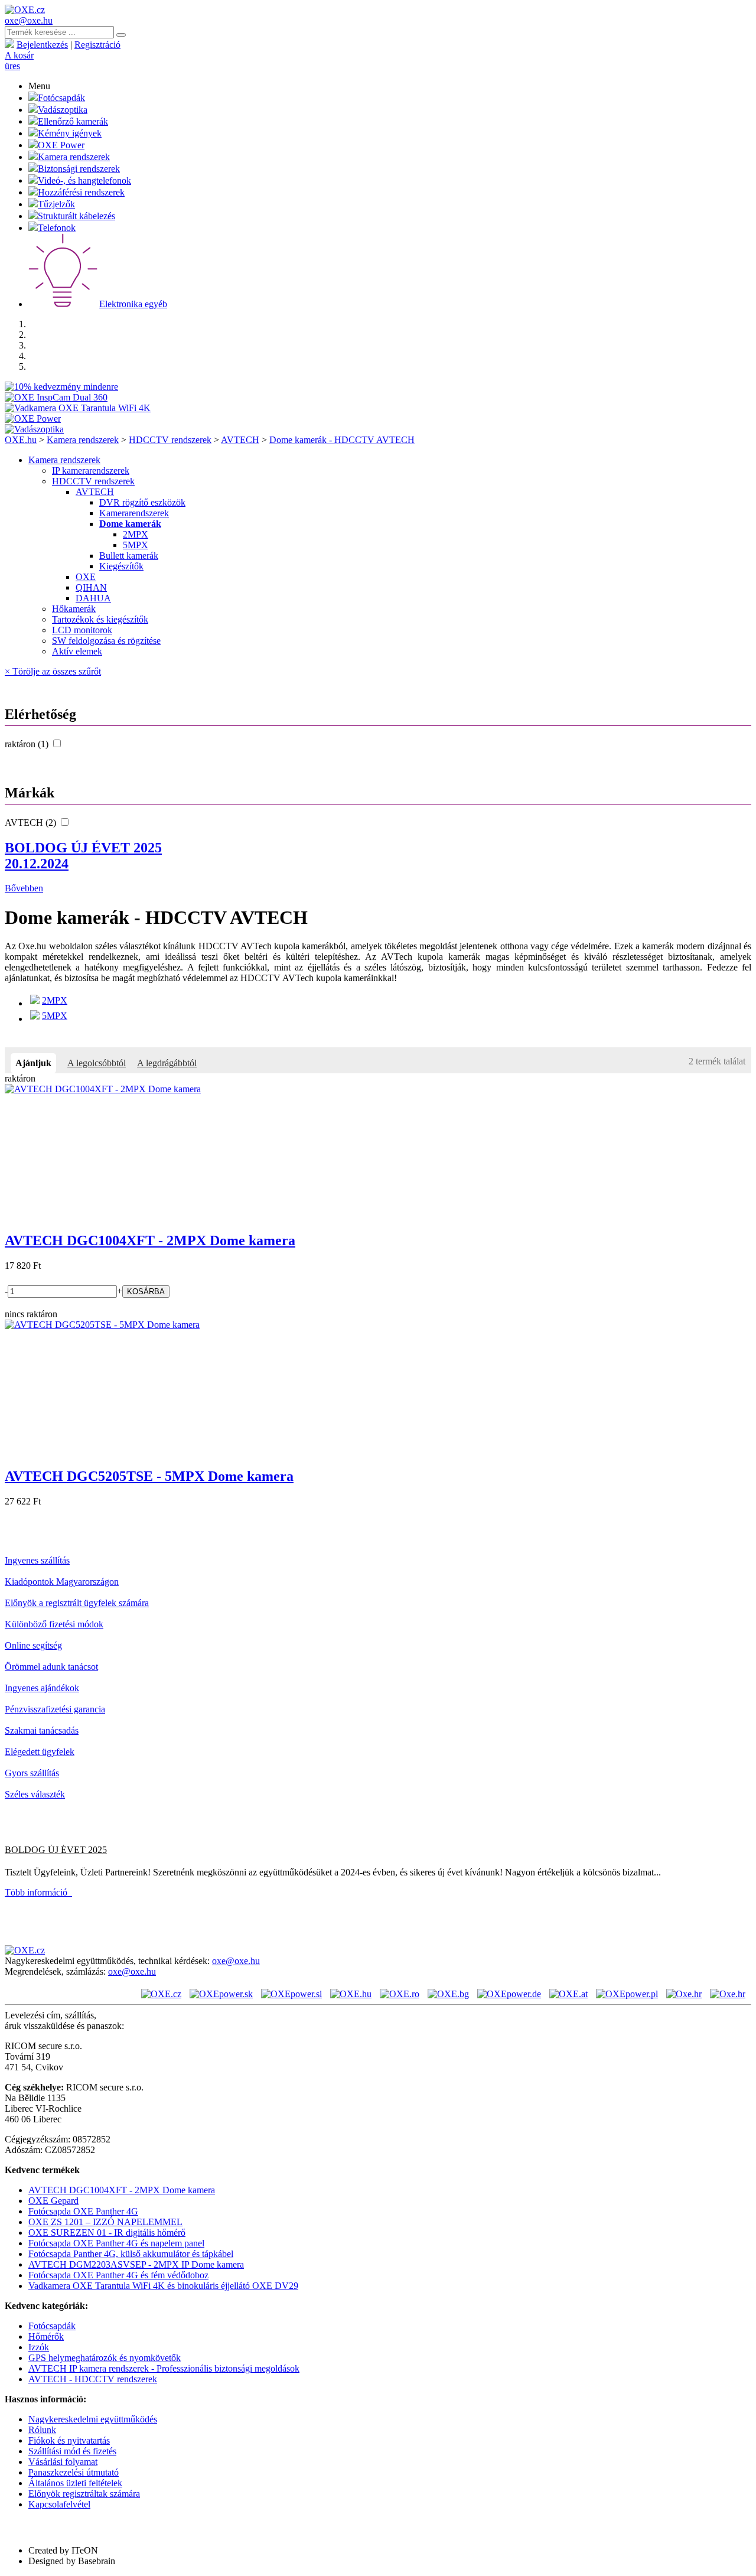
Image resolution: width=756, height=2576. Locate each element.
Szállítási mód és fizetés (72, 2451)
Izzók (39, 2347)
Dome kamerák (130, 524)
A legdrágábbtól (167, 1063)
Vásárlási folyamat (63, 2462)
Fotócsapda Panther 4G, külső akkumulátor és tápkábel (131, 2254)
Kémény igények (70, 133)
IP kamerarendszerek (91, 470)
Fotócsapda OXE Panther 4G (83, 2211)
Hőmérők (46, 2336)
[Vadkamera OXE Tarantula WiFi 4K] (78, 408)
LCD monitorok (82, 630)
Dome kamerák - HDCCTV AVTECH (342, 440)
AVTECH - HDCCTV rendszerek (93, 2379)
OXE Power (61, 145)
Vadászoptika (63, 110)
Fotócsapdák (61, 98)
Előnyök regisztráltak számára (84, 2494)
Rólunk (42, 2430)
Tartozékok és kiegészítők (100, 619)
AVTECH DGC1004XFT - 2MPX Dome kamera (150, 1240)
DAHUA (93, 598)
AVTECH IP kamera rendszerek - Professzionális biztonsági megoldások (164, 2368)
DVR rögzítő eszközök (142, 502)
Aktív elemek (77, 651)
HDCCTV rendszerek (170, 440)
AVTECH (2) (32, 823)
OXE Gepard (53, 2201)
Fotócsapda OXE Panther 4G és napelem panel (116, 2243)
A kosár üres (19, 61)
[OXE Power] (33, 419)
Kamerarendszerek (134, 513)
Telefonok (57, 228)
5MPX (136, 545)
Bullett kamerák (129, 556)
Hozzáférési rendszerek (81, 192)
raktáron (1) (28, 744)
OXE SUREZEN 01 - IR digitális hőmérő (107, 2233)
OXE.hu (21, 440)
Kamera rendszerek (74, 157)
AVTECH (240, 440)
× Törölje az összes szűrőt (53, 671)
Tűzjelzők (56, 204)
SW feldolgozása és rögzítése (106, 641)
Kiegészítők (121, 566)
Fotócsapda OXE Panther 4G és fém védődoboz (118, 2275)
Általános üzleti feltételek (75, 2483)
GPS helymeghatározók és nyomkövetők (105, 2358)
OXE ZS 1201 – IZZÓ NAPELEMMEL (105, 2222)
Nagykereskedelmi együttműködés (93, 2419)
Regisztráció (97, 45)
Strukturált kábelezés (76, 216)
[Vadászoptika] (34, 429)
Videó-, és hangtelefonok (84, 180)
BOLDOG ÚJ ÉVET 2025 (83, 856)
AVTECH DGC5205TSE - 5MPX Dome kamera (149, 1476)
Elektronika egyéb (133, 304)
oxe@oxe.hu (29, 20)
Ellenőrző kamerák (73, 121)
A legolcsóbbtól (97, 1063)
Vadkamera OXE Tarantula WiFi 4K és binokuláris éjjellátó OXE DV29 (163, 2286)
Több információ (38, 1892)
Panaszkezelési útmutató (74, 2472)
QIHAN (91, 587)
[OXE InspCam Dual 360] (56, 397)
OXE (86, 577)
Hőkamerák (74, 609)
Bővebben (24, 888)
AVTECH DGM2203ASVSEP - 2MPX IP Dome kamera (136, 2264)
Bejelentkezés (42, 45)
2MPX (136, 534)
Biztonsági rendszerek (79, 169)
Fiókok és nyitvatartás (69, 2440)
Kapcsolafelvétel (59, 2504)
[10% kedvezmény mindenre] (61, 387)
